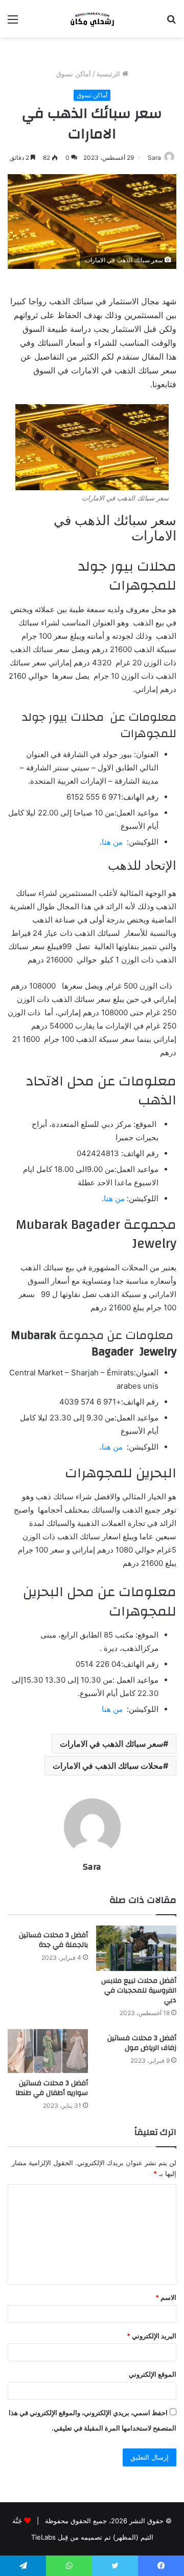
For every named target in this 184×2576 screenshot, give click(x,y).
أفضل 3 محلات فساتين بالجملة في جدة (53, 1940)
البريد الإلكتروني (152, 2336)
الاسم (166, 2297)
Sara (154, 158)
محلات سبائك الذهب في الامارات (108, 1766)
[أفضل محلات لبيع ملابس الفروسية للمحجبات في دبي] (136, 1948)
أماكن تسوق (74, 74)
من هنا (113, 842)
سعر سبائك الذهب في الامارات (111, 1744)
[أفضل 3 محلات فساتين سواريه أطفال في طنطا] (48, 2051)
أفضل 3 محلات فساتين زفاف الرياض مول (142, 2043)
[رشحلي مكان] (92, 19)
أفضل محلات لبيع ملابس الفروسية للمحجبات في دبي (139, 1991)
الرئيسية (109, 74)
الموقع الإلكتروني (153, 2374)
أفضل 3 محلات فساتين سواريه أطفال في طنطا (52, 2088)
